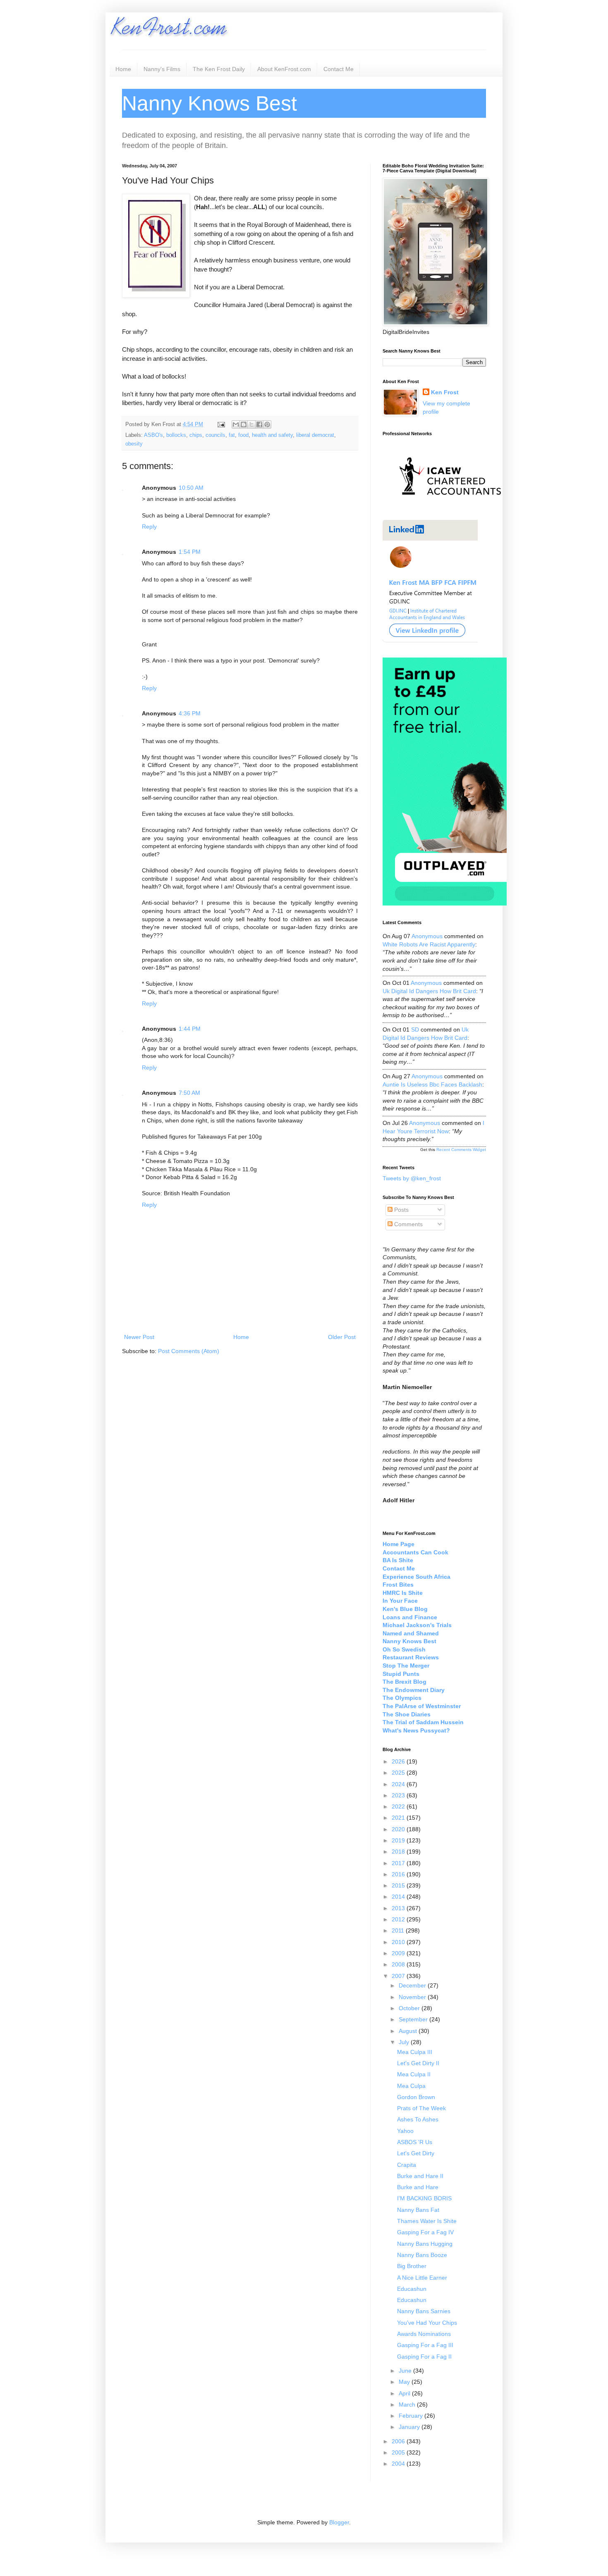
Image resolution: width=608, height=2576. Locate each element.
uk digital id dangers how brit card (429, 991)
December (413, 1985)
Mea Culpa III (415, 2052)
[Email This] (236, 424)
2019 (399, 1840)
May (405, 2382)
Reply (149, 527)
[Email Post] (221, 424)
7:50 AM (189, 1093)
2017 (399, 1863)
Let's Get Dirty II (418, 2063)
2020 (399, 1829)
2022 (399, 1806)
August (409, 2031)
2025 (399, 1773)
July (405, 2042)
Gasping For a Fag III (425, 2345)
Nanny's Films (162, 69)
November (413, 1997)
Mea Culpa (411, 2086)
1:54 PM (190, 552)
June (406, 2371)
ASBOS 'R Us (415, 2142)
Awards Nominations (424, 2334)
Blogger (339, 2522)
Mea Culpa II (414, 2074)
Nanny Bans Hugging (425, 2244)
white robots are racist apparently (429, 944)
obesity (134, 444)
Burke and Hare (418, 2187)
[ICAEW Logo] (450, 510)
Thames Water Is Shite (427, 2221)
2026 (399, 1761)
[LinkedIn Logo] (430, 641)
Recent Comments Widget (461, 1150)
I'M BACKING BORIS (424, 2198)
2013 (399, 1908)
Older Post (342, 1337)
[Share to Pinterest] (267, 424)
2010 (399, 1942)
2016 (399, 1874)
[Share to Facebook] (259, 424)
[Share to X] (251, 424)
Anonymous (427, 936)
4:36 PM (190, 713)
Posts (401, 1210)
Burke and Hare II (420, 2176)
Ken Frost (445, 392)
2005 (399, 2452)
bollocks (176, 435)
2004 (399, 2464)
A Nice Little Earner (422, 2278)
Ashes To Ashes (418, 2119)
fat (232, 435)
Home (123, 69)
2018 (399, 1852)
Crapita (407, 2165)
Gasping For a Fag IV (425, 2232)
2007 (399, 1976)
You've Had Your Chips (427, 2323)
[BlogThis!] (244, 424)
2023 (399, 1795)
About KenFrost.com (284, 69)
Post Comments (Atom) (189, 1351)
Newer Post (139, 1337)
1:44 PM (190, 1029)
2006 (399, 2441)
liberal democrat (315, 435)
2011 (399, 1930)
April (405, 2393)
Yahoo (405, 2131)
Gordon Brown (416, 2097)
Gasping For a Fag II (424, 2357)
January (410, 2427)
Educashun (412, 2289)
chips (196, 435)
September (414, 2019)
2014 (399, 1897)
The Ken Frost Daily (219, 69)
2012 (399, 1919)
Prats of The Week (421, 2108)
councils (215, 435)
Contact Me (339, 69)
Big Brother (412, 2266)
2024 (399, 1784)
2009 (399, 1953)
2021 (399, 1818)
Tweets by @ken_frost (412, 1178)
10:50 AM (191, 488)
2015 (399, 1885)
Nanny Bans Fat (418, 2210)
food (243, 435)
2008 (399, 1964)
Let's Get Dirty (416, 2153)
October (410, 2008)
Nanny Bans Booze (422, 2255)
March (408, 2404)
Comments (408, 1224)
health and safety (272, 435)
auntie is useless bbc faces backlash (432, 1084)
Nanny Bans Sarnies (424, 2311)
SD (415, 1029)
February (412, 2416)
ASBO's (153, 435)
